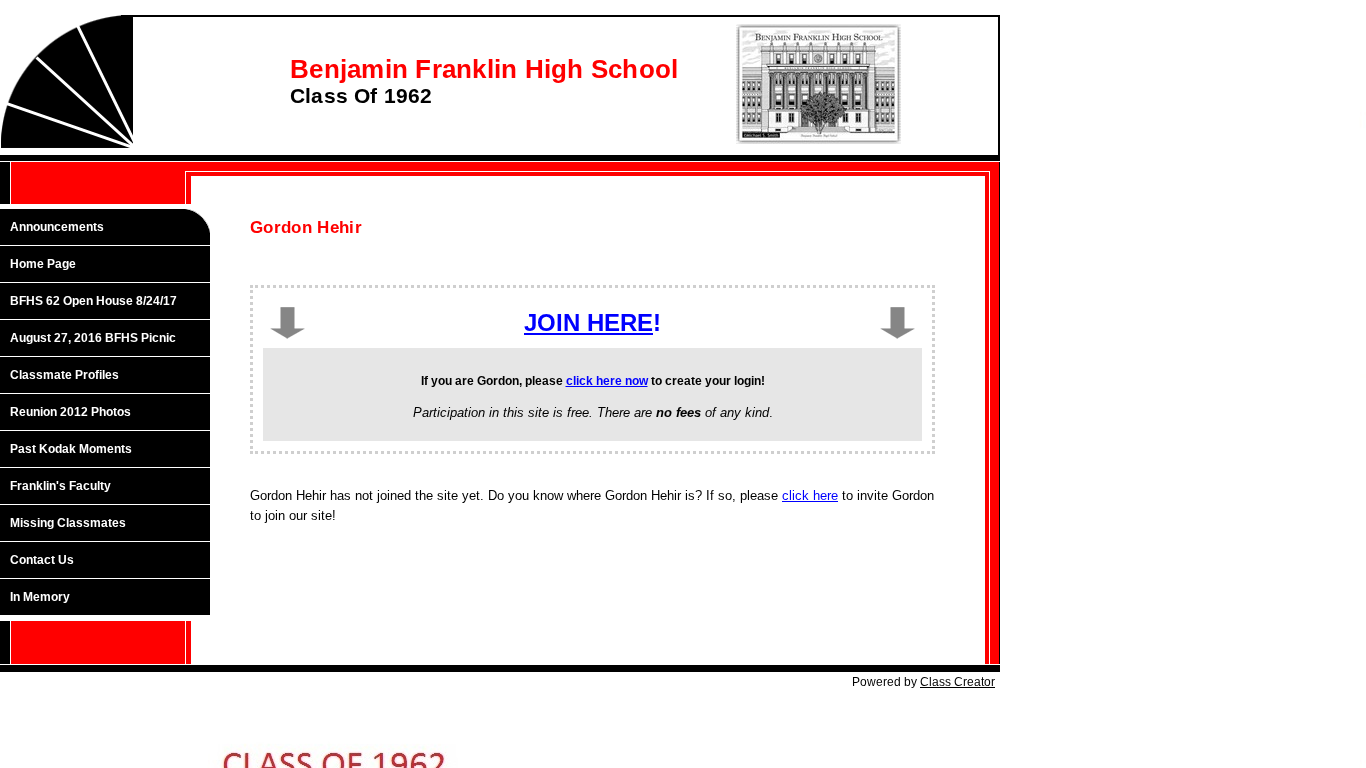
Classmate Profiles (64, 375)
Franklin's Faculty (60, 486)
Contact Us (42, 560)
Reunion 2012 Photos (70, 412)
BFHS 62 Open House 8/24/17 (93, 301)
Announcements (57, 227)
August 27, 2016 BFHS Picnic (93, 338)
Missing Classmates (68, 523)
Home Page (43, 264)
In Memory (40, 597)
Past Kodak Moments (71, 449)
